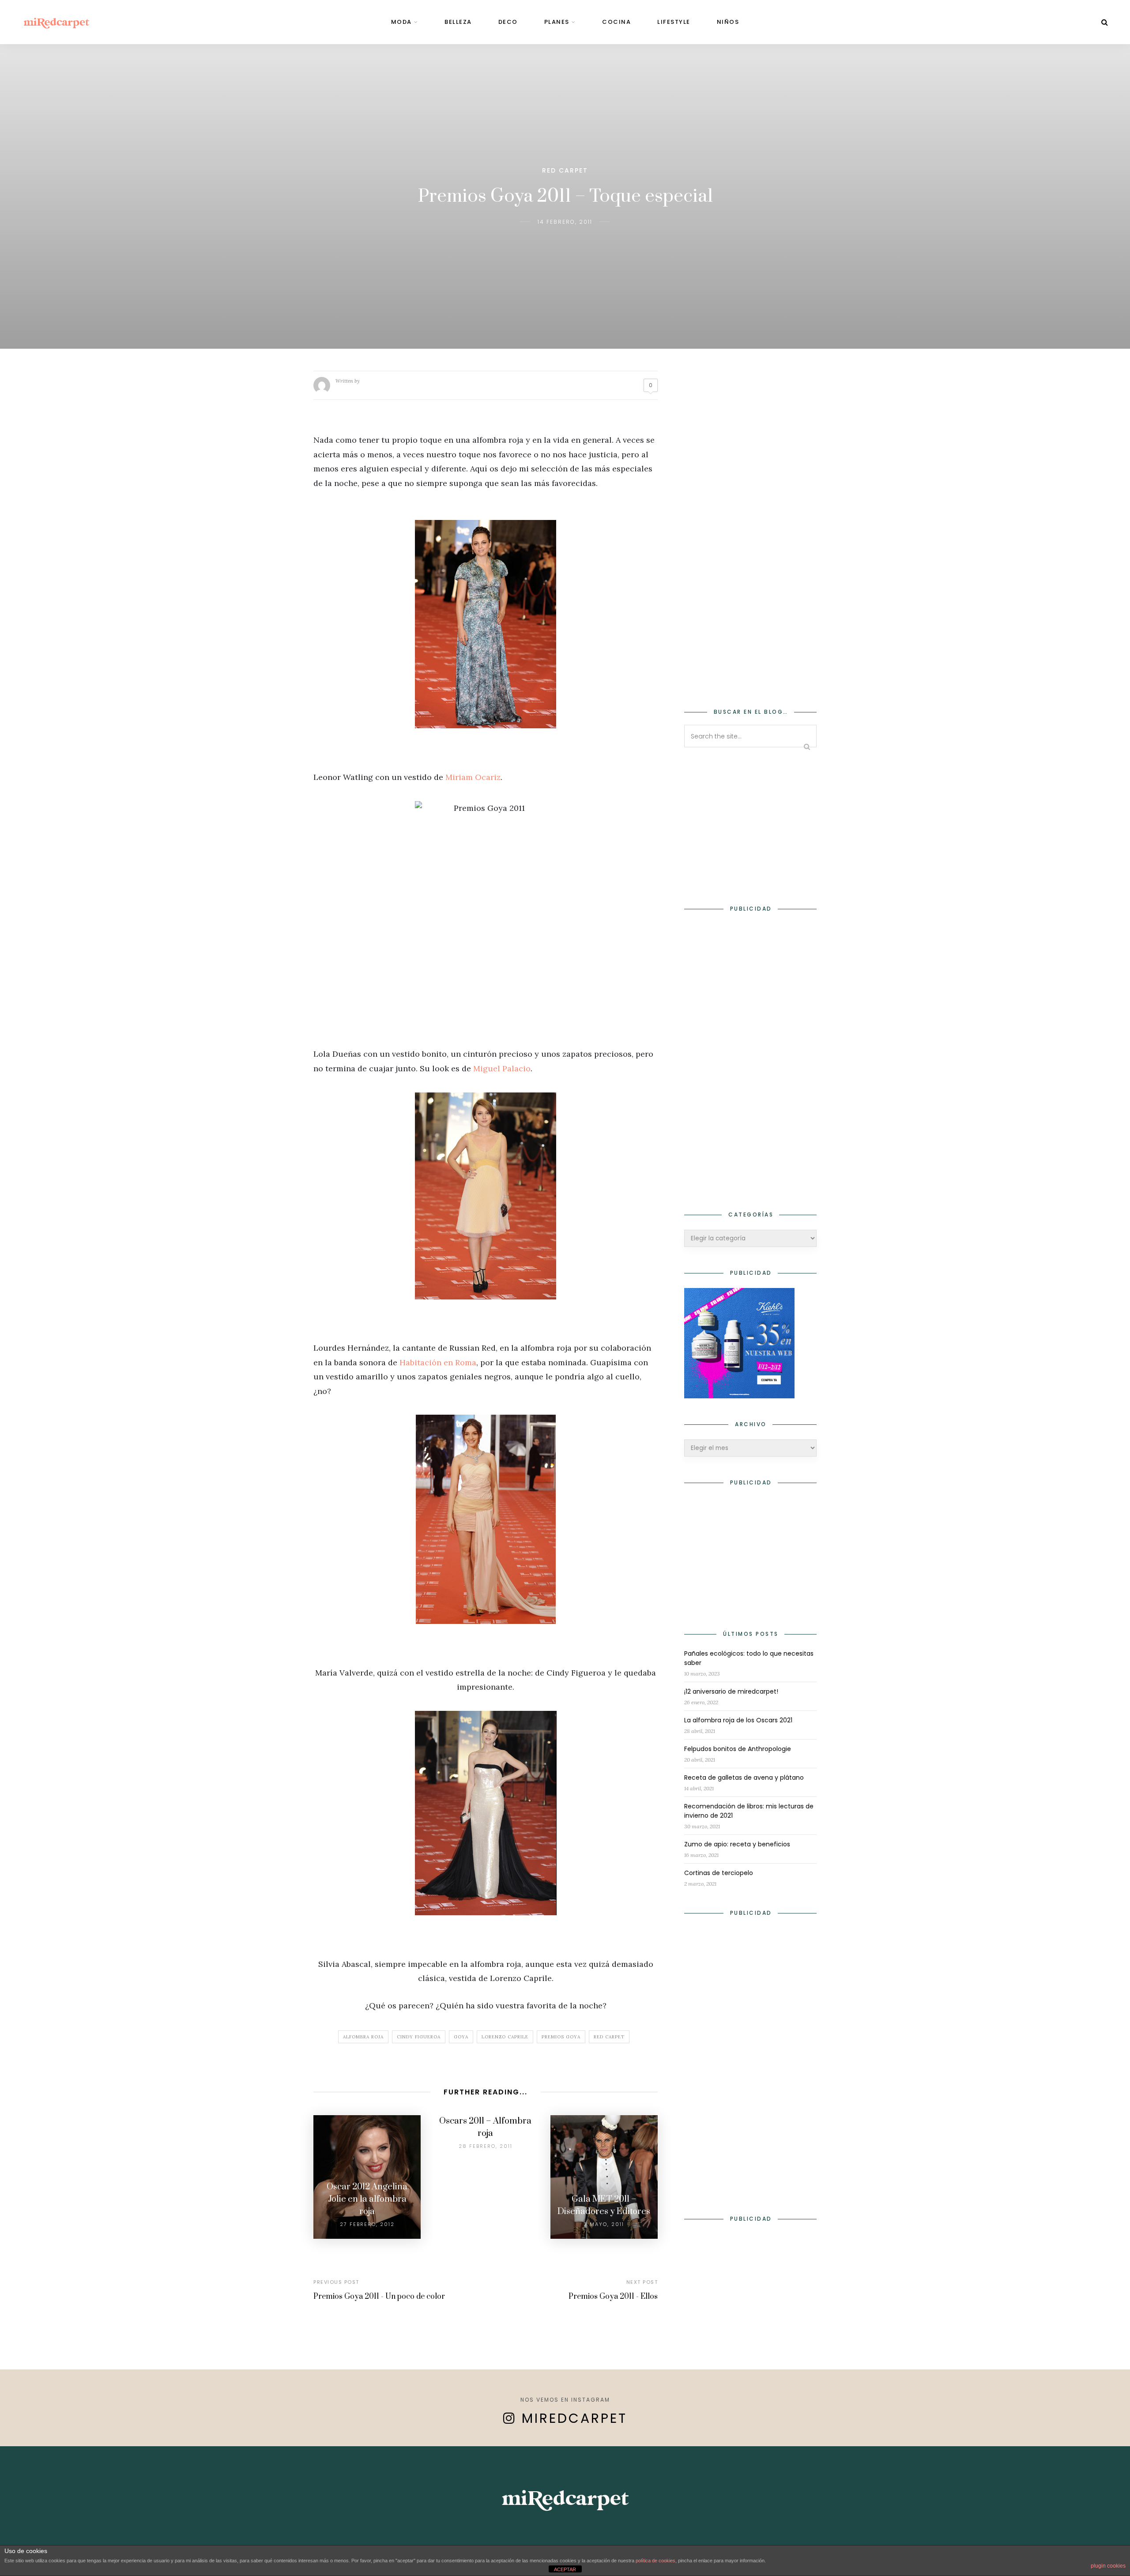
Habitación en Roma (438, 1362)
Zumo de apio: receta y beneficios (737, 1844)
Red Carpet (565, 170)
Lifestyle (674, 22)
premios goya (561, 2037)
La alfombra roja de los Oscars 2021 (738, 1720)
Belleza (458, 22)
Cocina (616, 22)
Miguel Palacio (502, 1068)
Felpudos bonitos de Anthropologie (738, 1749)
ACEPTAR (565, 2569)
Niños (728, 22)
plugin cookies (1108, 2566)
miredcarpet (574, 2418)
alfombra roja (363, 2037)
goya (461, 2037)
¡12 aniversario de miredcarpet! (731, 1691)
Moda (401, 22)
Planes (557, 22)
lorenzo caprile (505, 2037)
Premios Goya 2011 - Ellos (613, 2297)
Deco (508, 22)
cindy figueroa (419, 2037)
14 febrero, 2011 (565, 222)
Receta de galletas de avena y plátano (744, 1778)
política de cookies (655, 2561)
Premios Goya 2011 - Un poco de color (379, 2297)
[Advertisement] (750, 543)
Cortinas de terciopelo (719, 1873)
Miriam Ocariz (473, 777)
